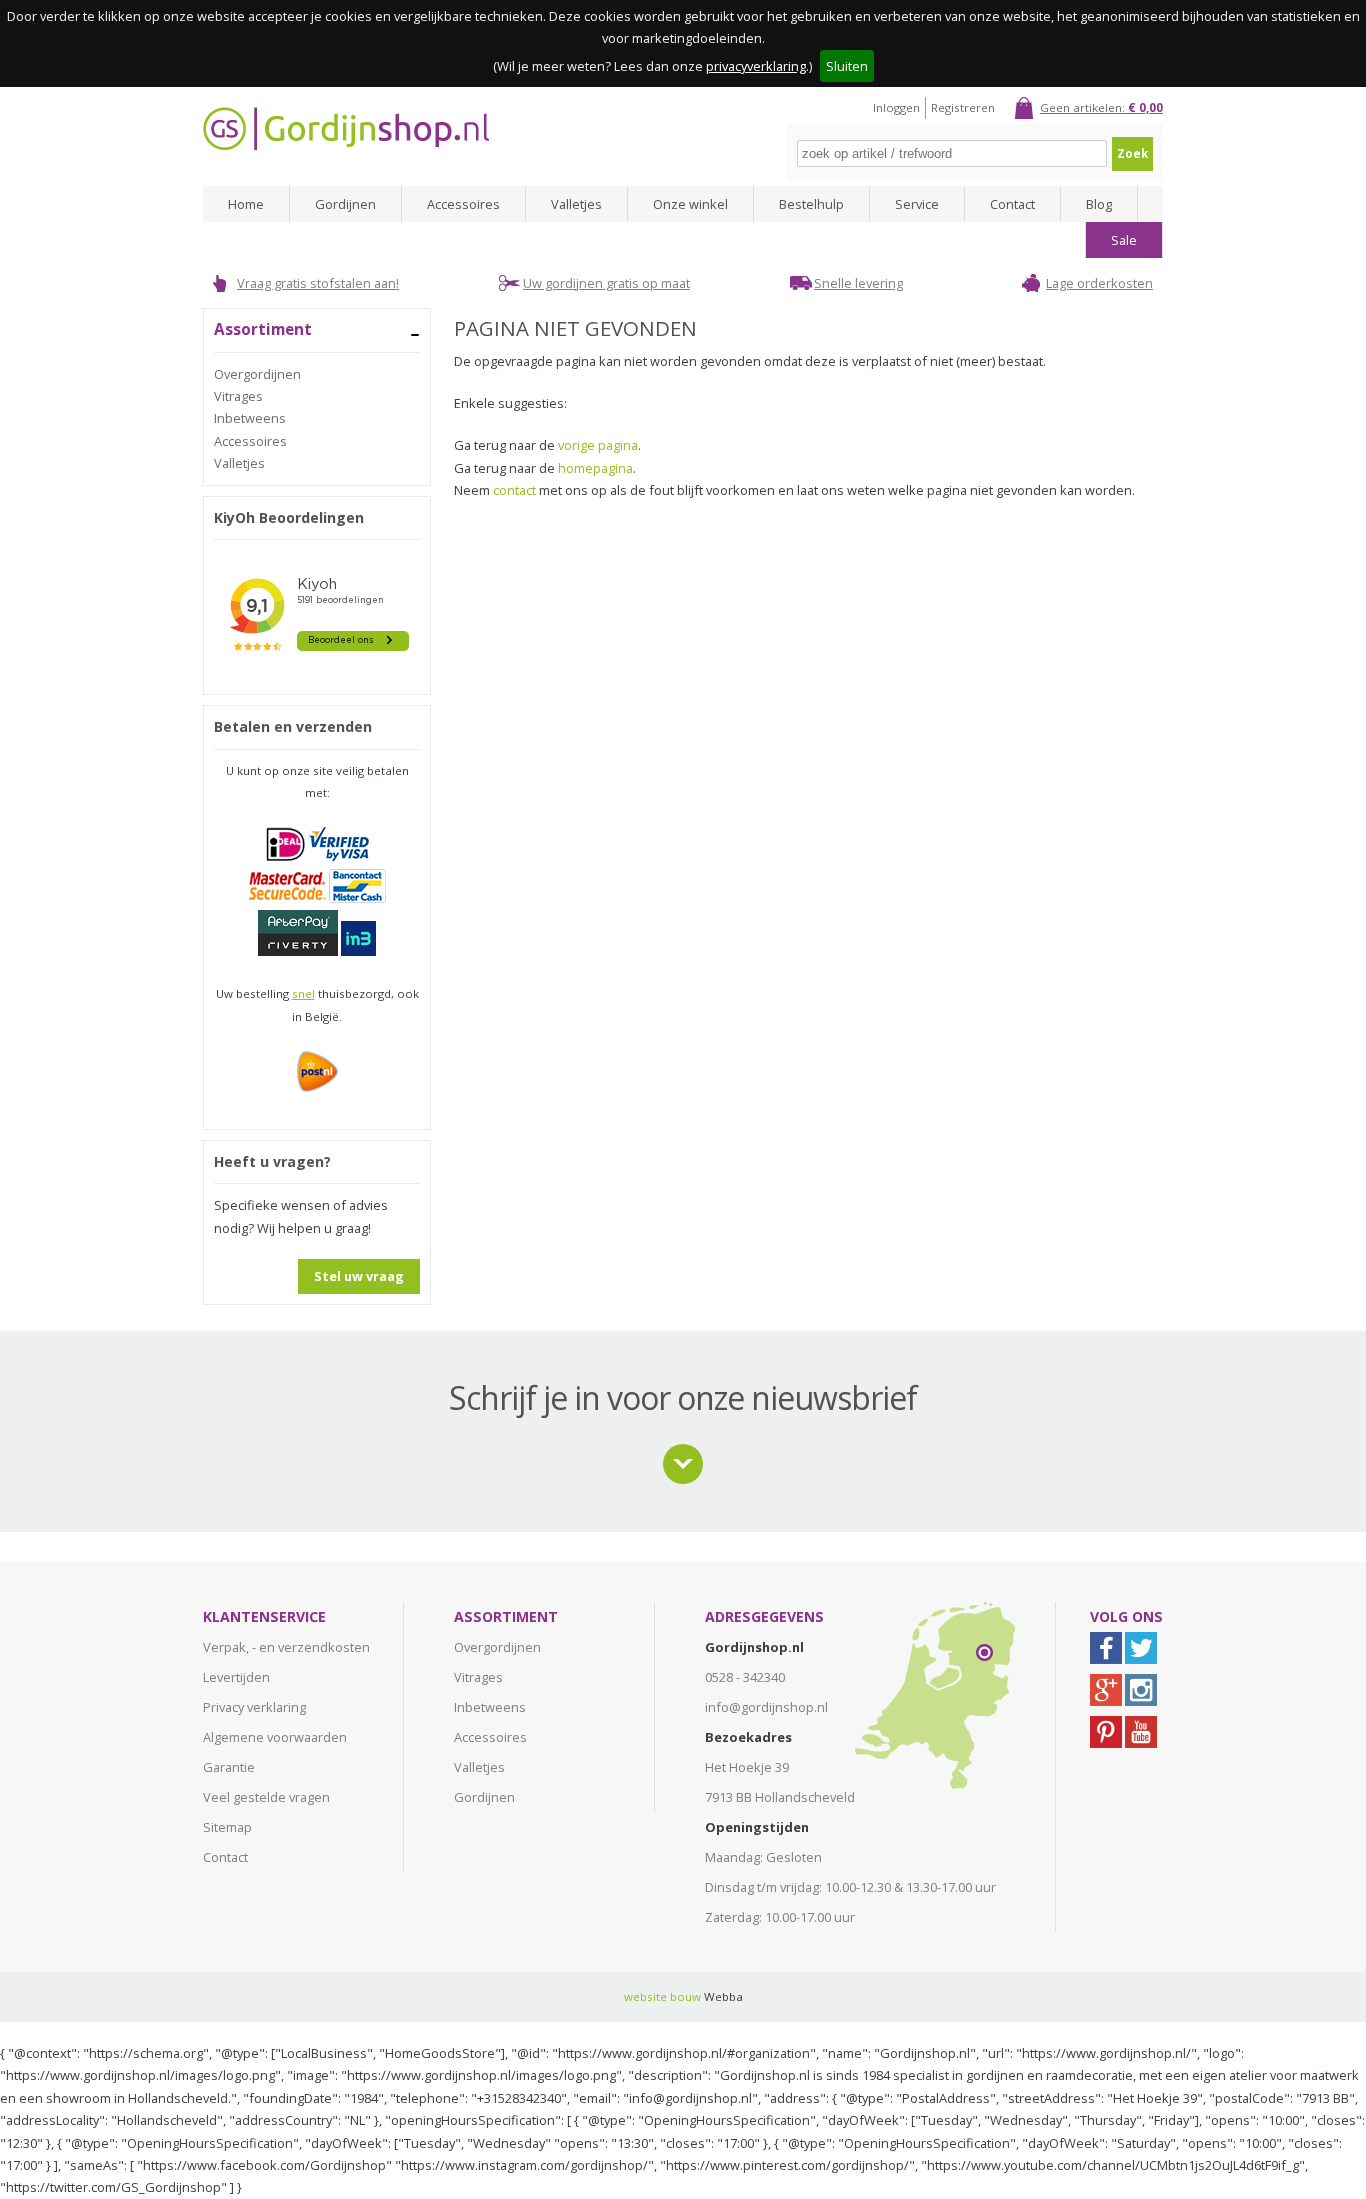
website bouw (662, 1996)
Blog (1099, 204)
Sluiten (847, 66)
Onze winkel (690, 204)
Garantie (229, 1767)
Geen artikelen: (1101, 107)
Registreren (963, 107)
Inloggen (896, 107)
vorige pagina (598, 445)
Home (246, 204)
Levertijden (236, 1677)
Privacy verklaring (254, 1707)
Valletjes (576, 204)
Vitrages (238, 396)
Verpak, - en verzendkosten (286, 1647)
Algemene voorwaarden (275, 1737)
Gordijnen (345, 204)
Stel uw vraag (359, 1276)
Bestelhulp (811, 204)
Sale (1124, 240)
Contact (1012, 204)
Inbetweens (250, 418)
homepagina (595, 468)
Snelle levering (858, 283)
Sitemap (227, 1827)
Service (917, 204)
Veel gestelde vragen (266, 1797)
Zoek (1132, 153)
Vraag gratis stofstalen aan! (318, 283)
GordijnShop (346, 128)
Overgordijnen (257, 374)
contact (514, 490)
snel (303, 993)
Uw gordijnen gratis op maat (606, 283)
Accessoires (463, 204)
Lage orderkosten (1099, 283)
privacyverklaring (756, 66)
